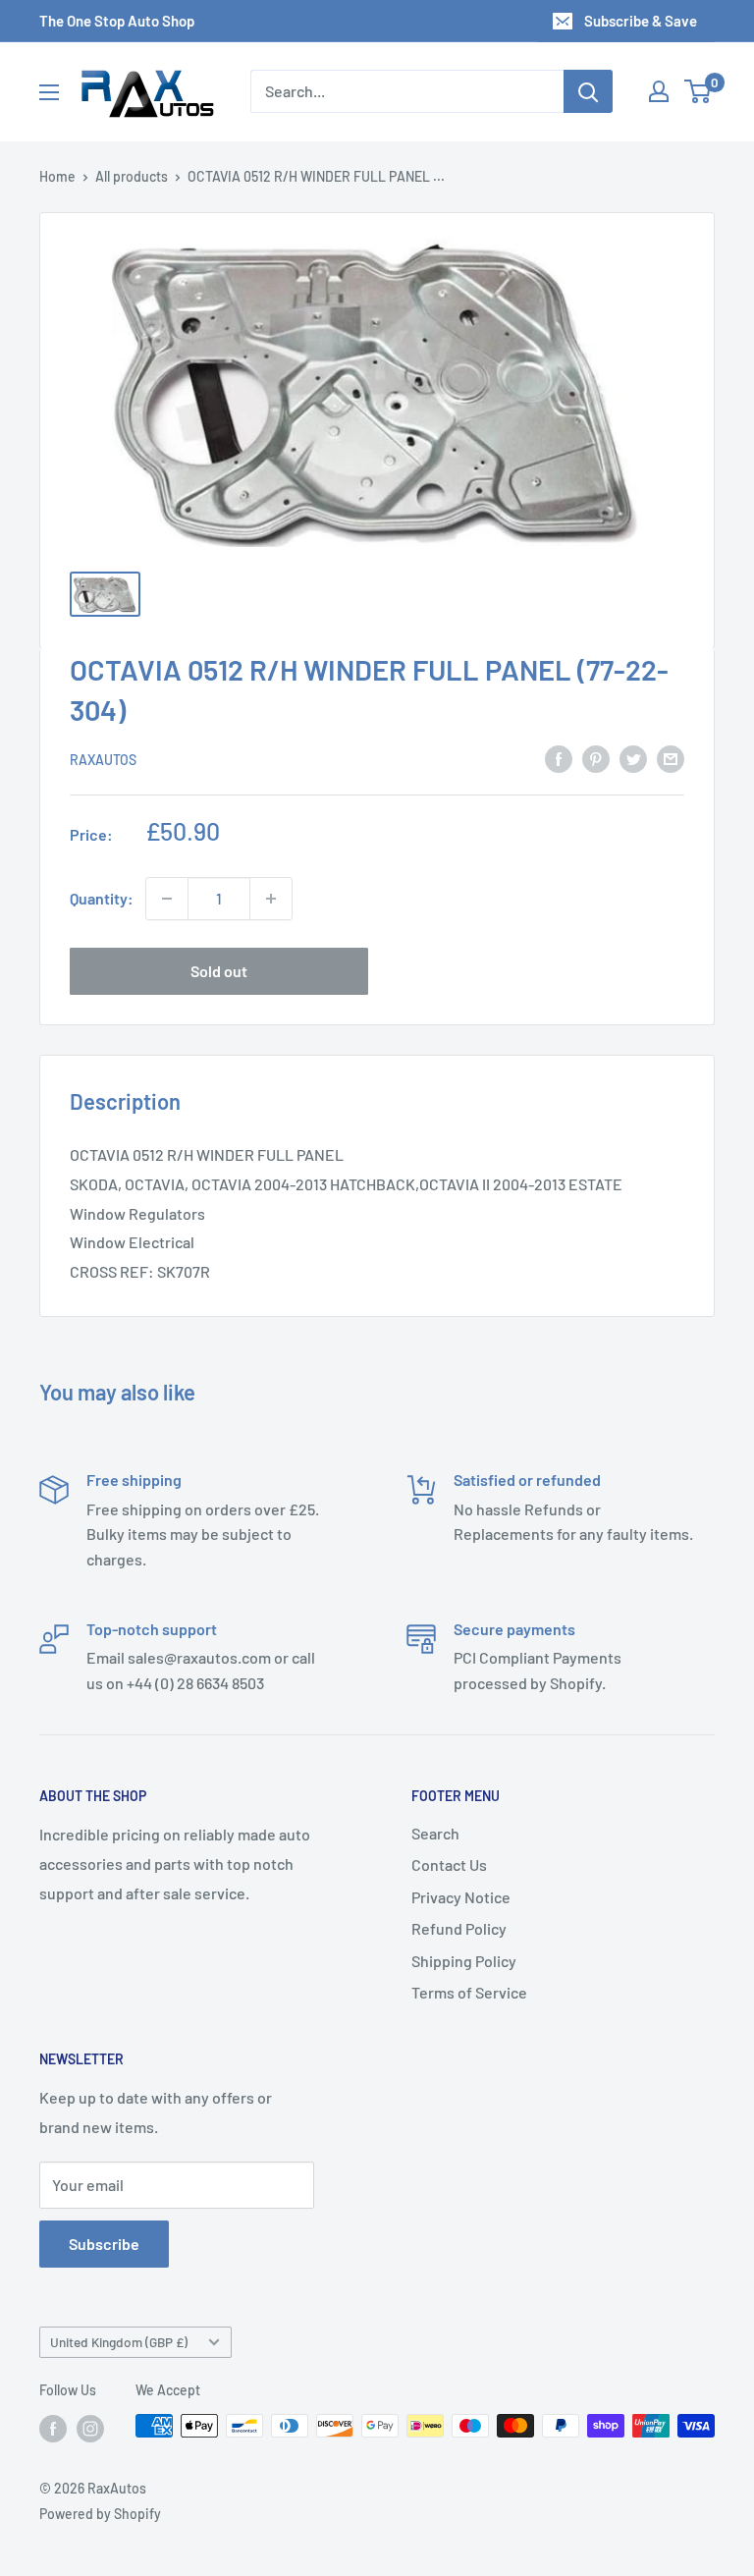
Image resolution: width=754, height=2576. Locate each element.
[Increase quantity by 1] (271, 899)
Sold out (219, 971)
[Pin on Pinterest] (596, 758)
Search (435, 1833)
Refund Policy (459, 1928)
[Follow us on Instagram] (90, 2428)
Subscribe (104, 2244)
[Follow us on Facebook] (53, 2428)
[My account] (659, 91)
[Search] (588, 91)
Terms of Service (469, 1992)
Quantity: (102, 898)
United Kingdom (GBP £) (119, 2342)
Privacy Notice (461, 1897)
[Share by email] (671, 758)
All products (132, 176)
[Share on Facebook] (559, 758)
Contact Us (449, 1864)
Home (57, 176)
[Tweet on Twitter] (633, 758)
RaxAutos (103, 760)
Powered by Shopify (100, 2514)
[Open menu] (49, 92)
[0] (699, 91)
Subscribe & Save (641, 21)
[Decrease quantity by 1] (167, 899)
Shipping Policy (464, 1961)
